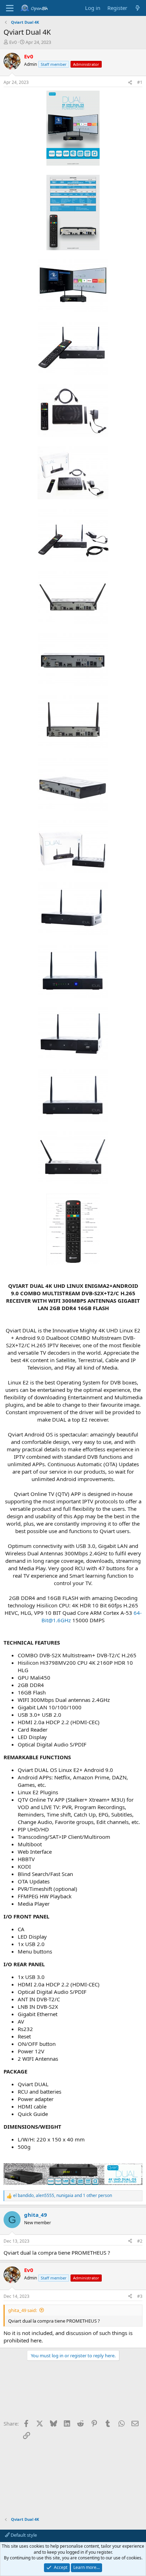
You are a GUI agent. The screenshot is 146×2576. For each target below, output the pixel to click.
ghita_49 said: (23, 2310)
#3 (140, 2296)
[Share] (130, 83)
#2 (140, 2241)
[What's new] (138, 8)
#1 (140, 82)
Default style (23, 2535)
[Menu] (10, 8)
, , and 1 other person (63, 2196)
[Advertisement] (73, 2393)
